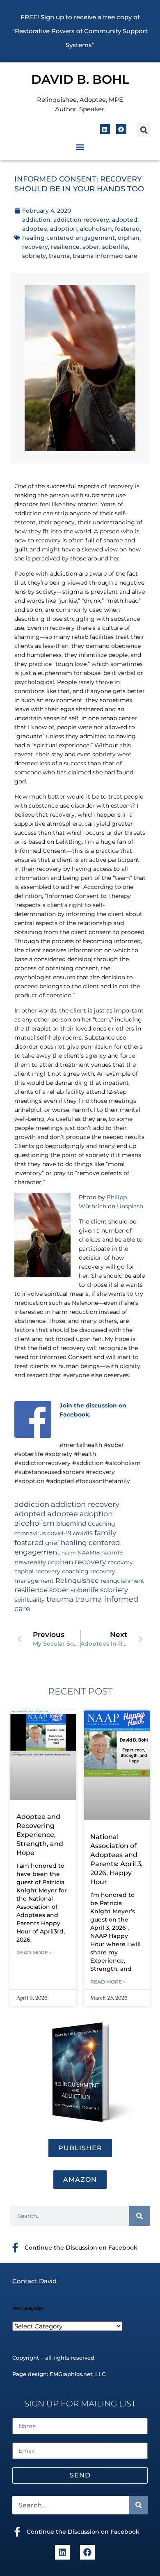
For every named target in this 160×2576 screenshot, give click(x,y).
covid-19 (59, 1533)
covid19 (83, 1533)
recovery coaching (62, 1571)
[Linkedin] (105, 129)
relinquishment (122, 1581)
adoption (64, 229)
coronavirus (30, 1533)
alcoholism (96, 229)
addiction (36, 220)
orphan (129, 238)
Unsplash (130, 1206)
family (105, 1533)
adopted (125, 220)
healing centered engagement (69, 238)
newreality (30, 1562)
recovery (35, 247)
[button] (144, 130)
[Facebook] (121, 129)
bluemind (71, 1524)
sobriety (34, 256)
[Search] (139, 2216)
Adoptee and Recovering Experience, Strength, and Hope (40, 1835)
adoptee (35, 229)
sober (91, 247)
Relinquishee (77, 1580)
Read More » (34, 1953)
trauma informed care (105, 256)
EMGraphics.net (71, 2374)
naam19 (112, 1553)
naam (69, 1553)
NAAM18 (89, 1553)
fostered (127, 229)
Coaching (102, 1524)
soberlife (115, 247)
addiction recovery (81, 220)
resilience (65, 247)
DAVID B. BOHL (80, 79)
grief (52, 1543)
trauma (59, 256)
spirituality (30, 1600)
